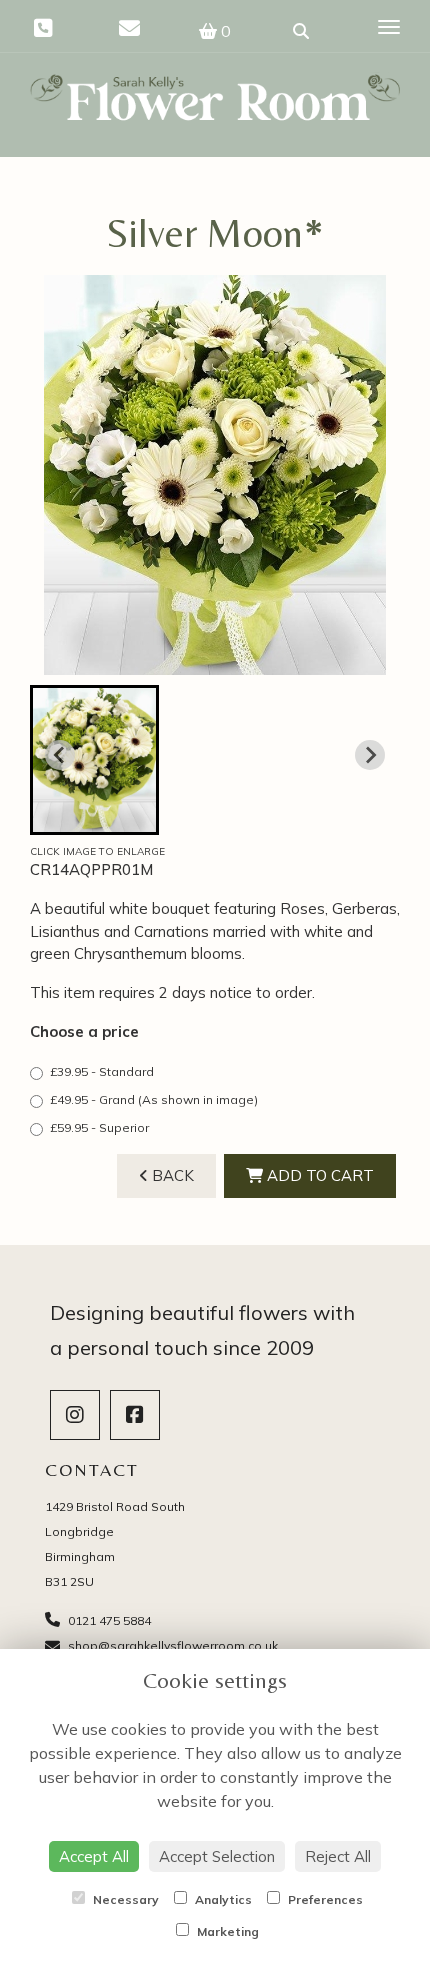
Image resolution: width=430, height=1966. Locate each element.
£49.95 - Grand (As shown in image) (154, 1099)
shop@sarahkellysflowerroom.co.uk (171, 1645)
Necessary (124, 1899)
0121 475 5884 (108, 1620)
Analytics (222, 1899)
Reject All (338, 1856)
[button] (94, 760)
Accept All (94, 1856)
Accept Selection (217, 1856)
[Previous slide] (60, 755)
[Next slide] (370, 755)
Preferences (324, 1899)
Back (171, 1175)
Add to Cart (318, 1175)
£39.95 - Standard (102, 1071)
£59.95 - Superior (99, 1127)
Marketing (226, 1931)
